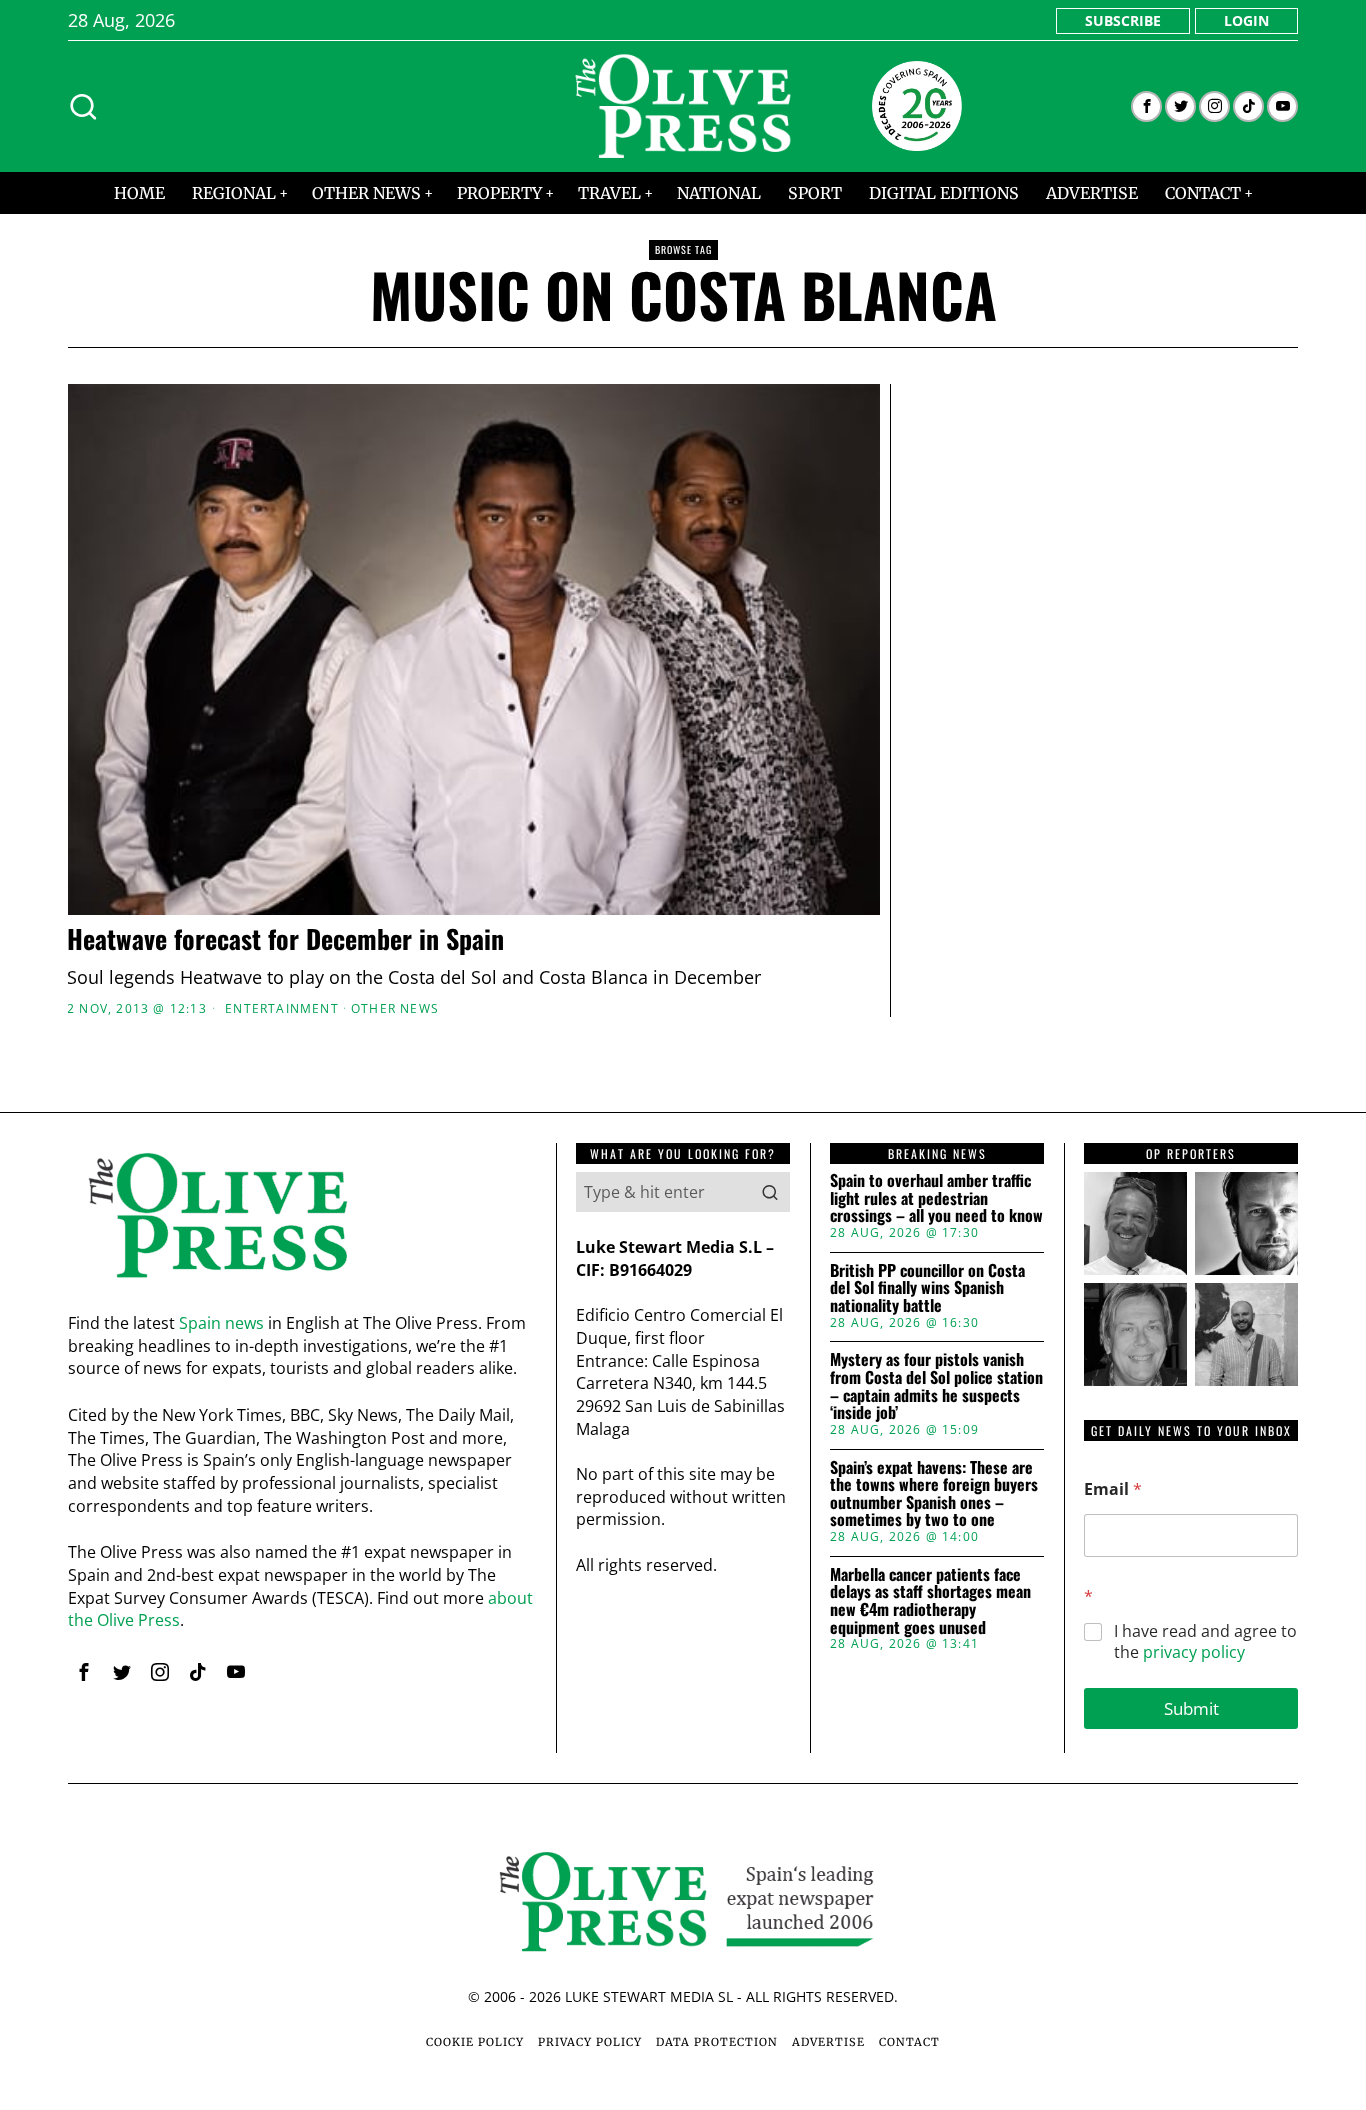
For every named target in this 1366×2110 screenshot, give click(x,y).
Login (1246, 20)
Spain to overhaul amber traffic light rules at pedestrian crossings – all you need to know (936, 1198)
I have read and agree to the (1205, 1642)
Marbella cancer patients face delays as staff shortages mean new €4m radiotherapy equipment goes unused (930, 1601)
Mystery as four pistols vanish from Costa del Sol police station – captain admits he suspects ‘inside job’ (936, 1386)
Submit (1191, 1708)
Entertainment (282, 1009)
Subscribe (1123, 20)
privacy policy (1194, 1652)
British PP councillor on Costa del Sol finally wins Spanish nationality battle (927, 1288)
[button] (770, 1192)
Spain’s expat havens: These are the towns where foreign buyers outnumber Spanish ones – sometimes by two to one (934, 1494)
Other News (395, 1009)
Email (1113, 1489)
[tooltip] (1146, 106)
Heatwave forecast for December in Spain (285, 939)
